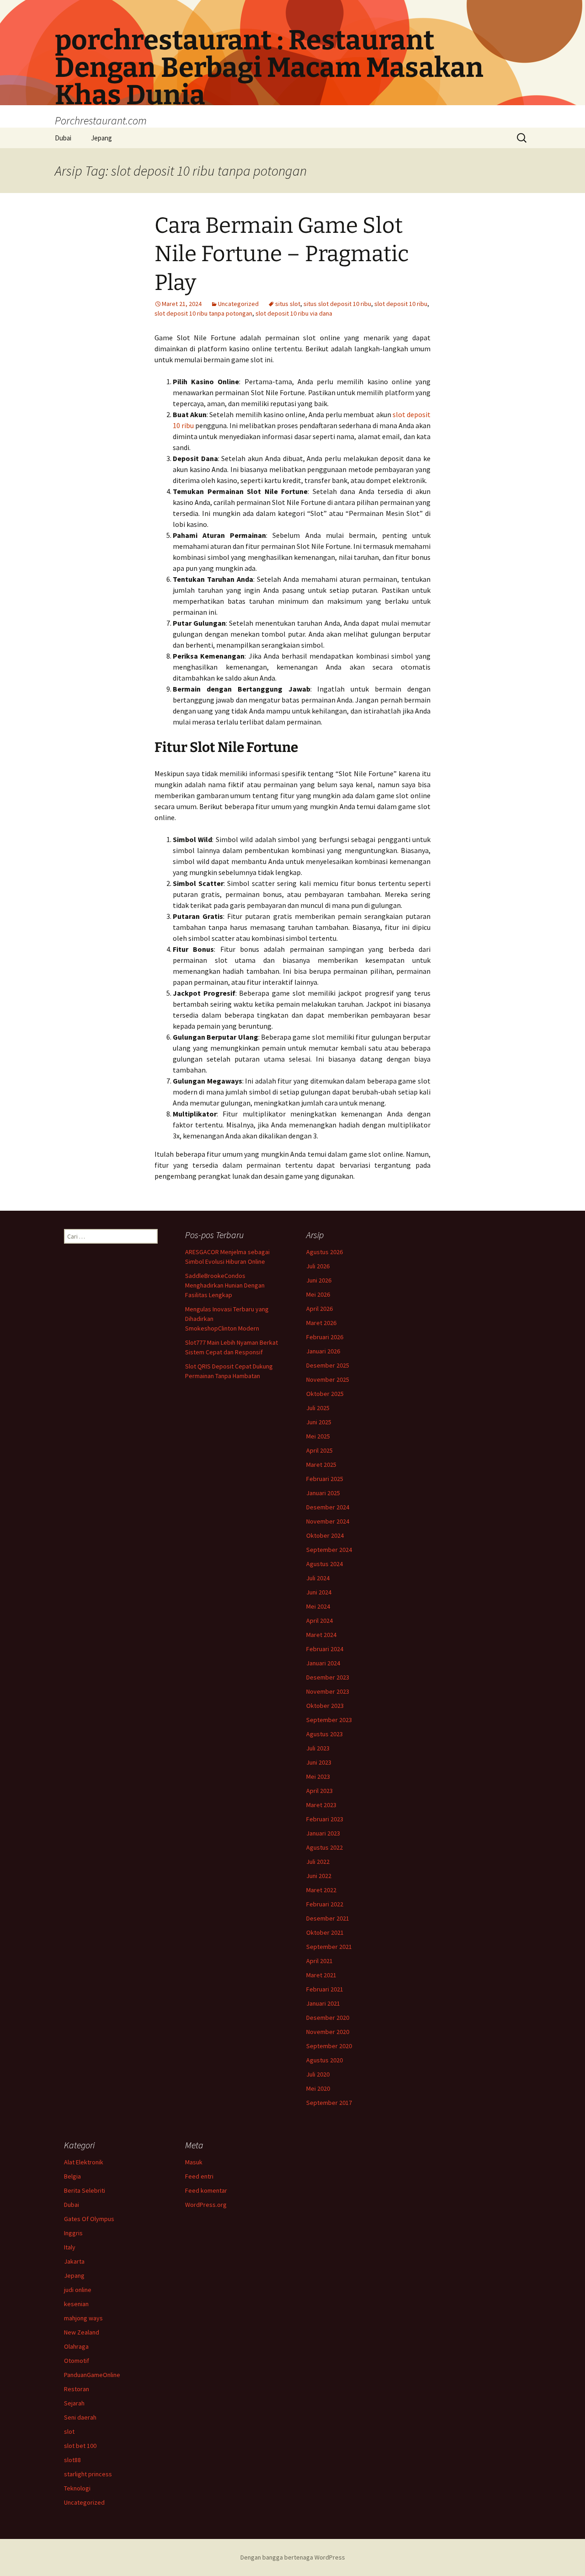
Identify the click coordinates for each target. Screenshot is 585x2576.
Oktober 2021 (325, 1932)
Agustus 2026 (324, 1252)
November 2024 (328, 1521)
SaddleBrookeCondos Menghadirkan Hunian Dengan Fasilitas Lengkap (225, 1285)
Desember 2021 (328, 1918)
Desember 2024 (328, 1507)
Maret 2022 (321, 1890)
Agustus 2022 (324, 1847)
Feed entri (199, 2176)
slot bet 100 (80, 2446)
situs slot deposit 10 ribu (337, 304)
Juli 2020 (318, 2074)
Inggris (73, 2233)
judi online (78, 2290)
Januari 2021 (323, 2003)
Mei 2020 (318, 2088)
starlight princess (88, 2474)
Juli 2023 (318, 1748)
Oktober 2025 (325, 1394)
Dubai (63, 138)
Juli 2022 (318, 1862)
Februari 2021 (325, 1989)
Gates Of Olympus (89, 2219)
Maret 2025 (321, 1465)
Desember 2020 (328, 2018)
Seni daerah (80, 2417)
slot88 (72, 2460)
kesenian (76, 2304)
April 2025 (319, 1450)
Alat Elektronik (84, 2162)
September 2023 (329, 1720)
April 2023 (319, 1791)
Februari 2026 (325, 1337)
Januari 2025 (323, 1493)
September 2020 (329, 2046)
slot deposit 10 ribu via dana (294, 313)
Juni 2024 (319, 1592)
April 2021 (319, 1961)
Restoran (77, 2389)
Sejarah (74, 2403)
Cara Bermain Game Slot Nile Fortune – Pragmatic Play (282, 254)
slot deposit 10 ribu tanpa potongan (203, 313)
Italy (70, 2247)
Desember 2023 (328, 1677)
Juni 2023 (319, 1762)
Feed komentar (206, 2190)
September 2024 (329, 1550)
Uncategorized (238, 304)
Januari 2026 (323, 1351)
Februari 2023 (325, 1819)
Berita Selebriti (85, 2190)
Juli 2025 (318, 1408)
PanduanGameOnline (92, 2375)
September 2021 (329, 1947)
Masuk (194, 2162)
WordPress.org (206, 2205)
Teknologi (77, 2488)
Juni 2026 (319, 1280)
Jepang (101, 138)
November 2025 (328, 1379)
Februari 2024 (325, 1649)
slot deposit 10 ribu (401, 304)
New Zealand (82, 2332)
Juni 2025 (319, 1422)
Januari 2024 (323, 1663)
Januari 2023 (323, 1833)
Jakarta (74, 2261)
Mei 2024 (318, 1606)
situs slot (288, 304)
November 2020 (328, 2032)
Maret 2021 (321, 1975)
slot (69, 2431)
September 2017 (329, 2103)
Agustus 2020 (324, 2060)
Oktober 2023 (325, 1706)
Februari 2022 (325, 1904)
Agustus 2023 (324, 1734)
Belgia (72, 2176)
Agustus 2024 (324, 1564)
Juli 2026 (318, 1266)
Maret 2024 (321, 1635)
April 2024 (319, 1621)
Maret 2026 (321, 1323)
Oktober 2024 (325, 1535)
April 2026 (319, 1309)
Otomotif (77, 2361)
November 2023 (328, 1691)
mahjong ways (83, 2318)
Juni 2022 (319, 1876)
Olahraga (76, 2346)
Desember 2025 (328, 1365)
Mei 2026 (318, 1294)
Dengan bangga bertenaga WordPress (293, 2557)
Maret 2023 (321, 1805)
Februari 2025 (325, 1479)
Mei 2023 (318, 1776)
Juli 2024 (318, 1578)
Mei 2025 (318, 1436)
